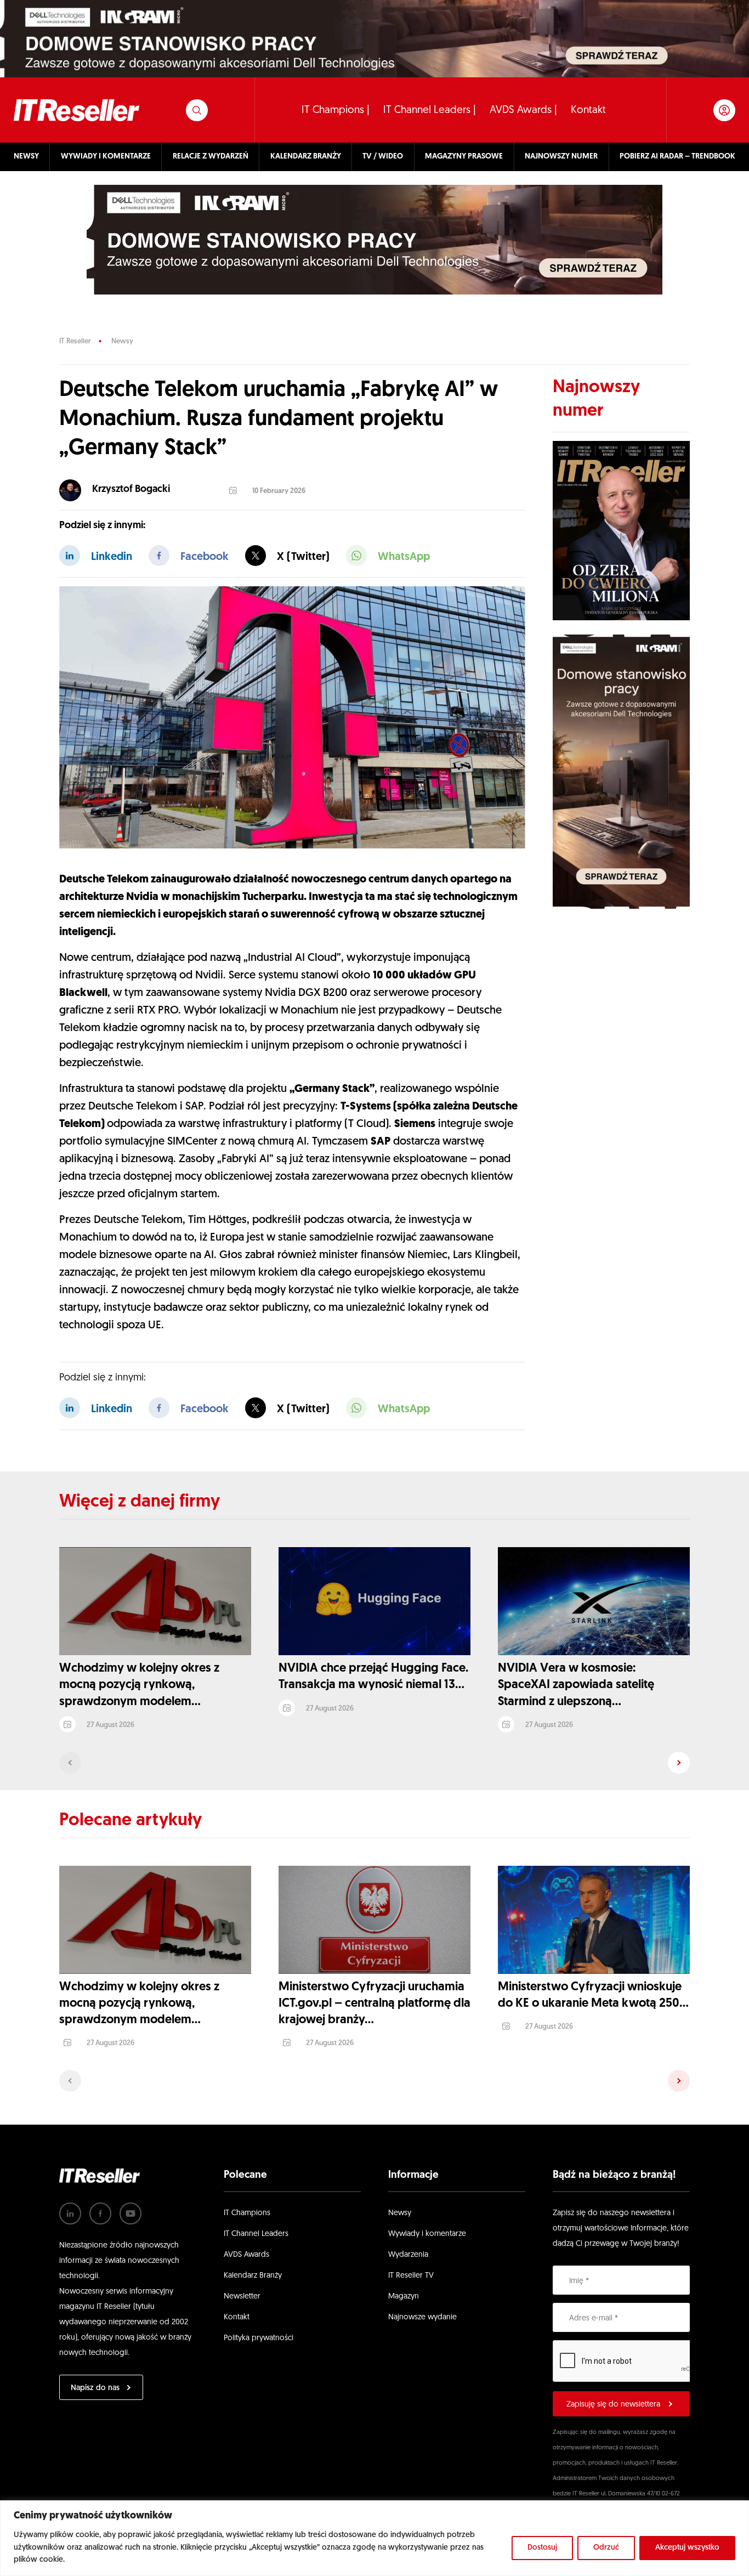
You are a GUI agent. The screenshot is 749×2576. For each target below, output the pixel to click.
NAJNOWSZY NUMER (561, 157)
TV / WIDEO (383, 157)
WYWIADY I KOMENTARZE (106, 157)
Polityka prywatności (259, 2338)
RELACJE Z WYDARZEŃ (211, 157)
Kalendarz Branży (253, 2276)
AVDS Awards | (523, 111)
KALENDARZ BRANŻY (306, 157)
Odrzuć (606, 2548)
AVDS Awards (246, 2255)
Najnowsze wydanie (422, 2317)
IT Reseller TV (411, 2276)
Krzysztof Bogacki (131, 490)
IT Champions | (336, 111)
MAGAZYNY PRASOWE (464, 157)
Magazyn (404, 2297)
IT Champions (247, 2213)
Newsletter (242, 2297)
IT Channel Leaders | (430, 111)
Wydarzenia (408, 2255)
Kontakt (588, 111)
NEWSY (26, 157)
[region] (374, 2538)
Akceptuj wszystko (687, 2548)
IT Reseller (75, 341)
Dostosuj (542, 2548)
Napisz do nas (95, 2388)
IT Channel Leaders (256, 2234)
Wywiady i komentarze (427, 2234)
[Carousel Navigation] (374, 1763)
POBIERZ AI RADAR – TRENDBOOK (677, 157)
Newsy (122, 341)
